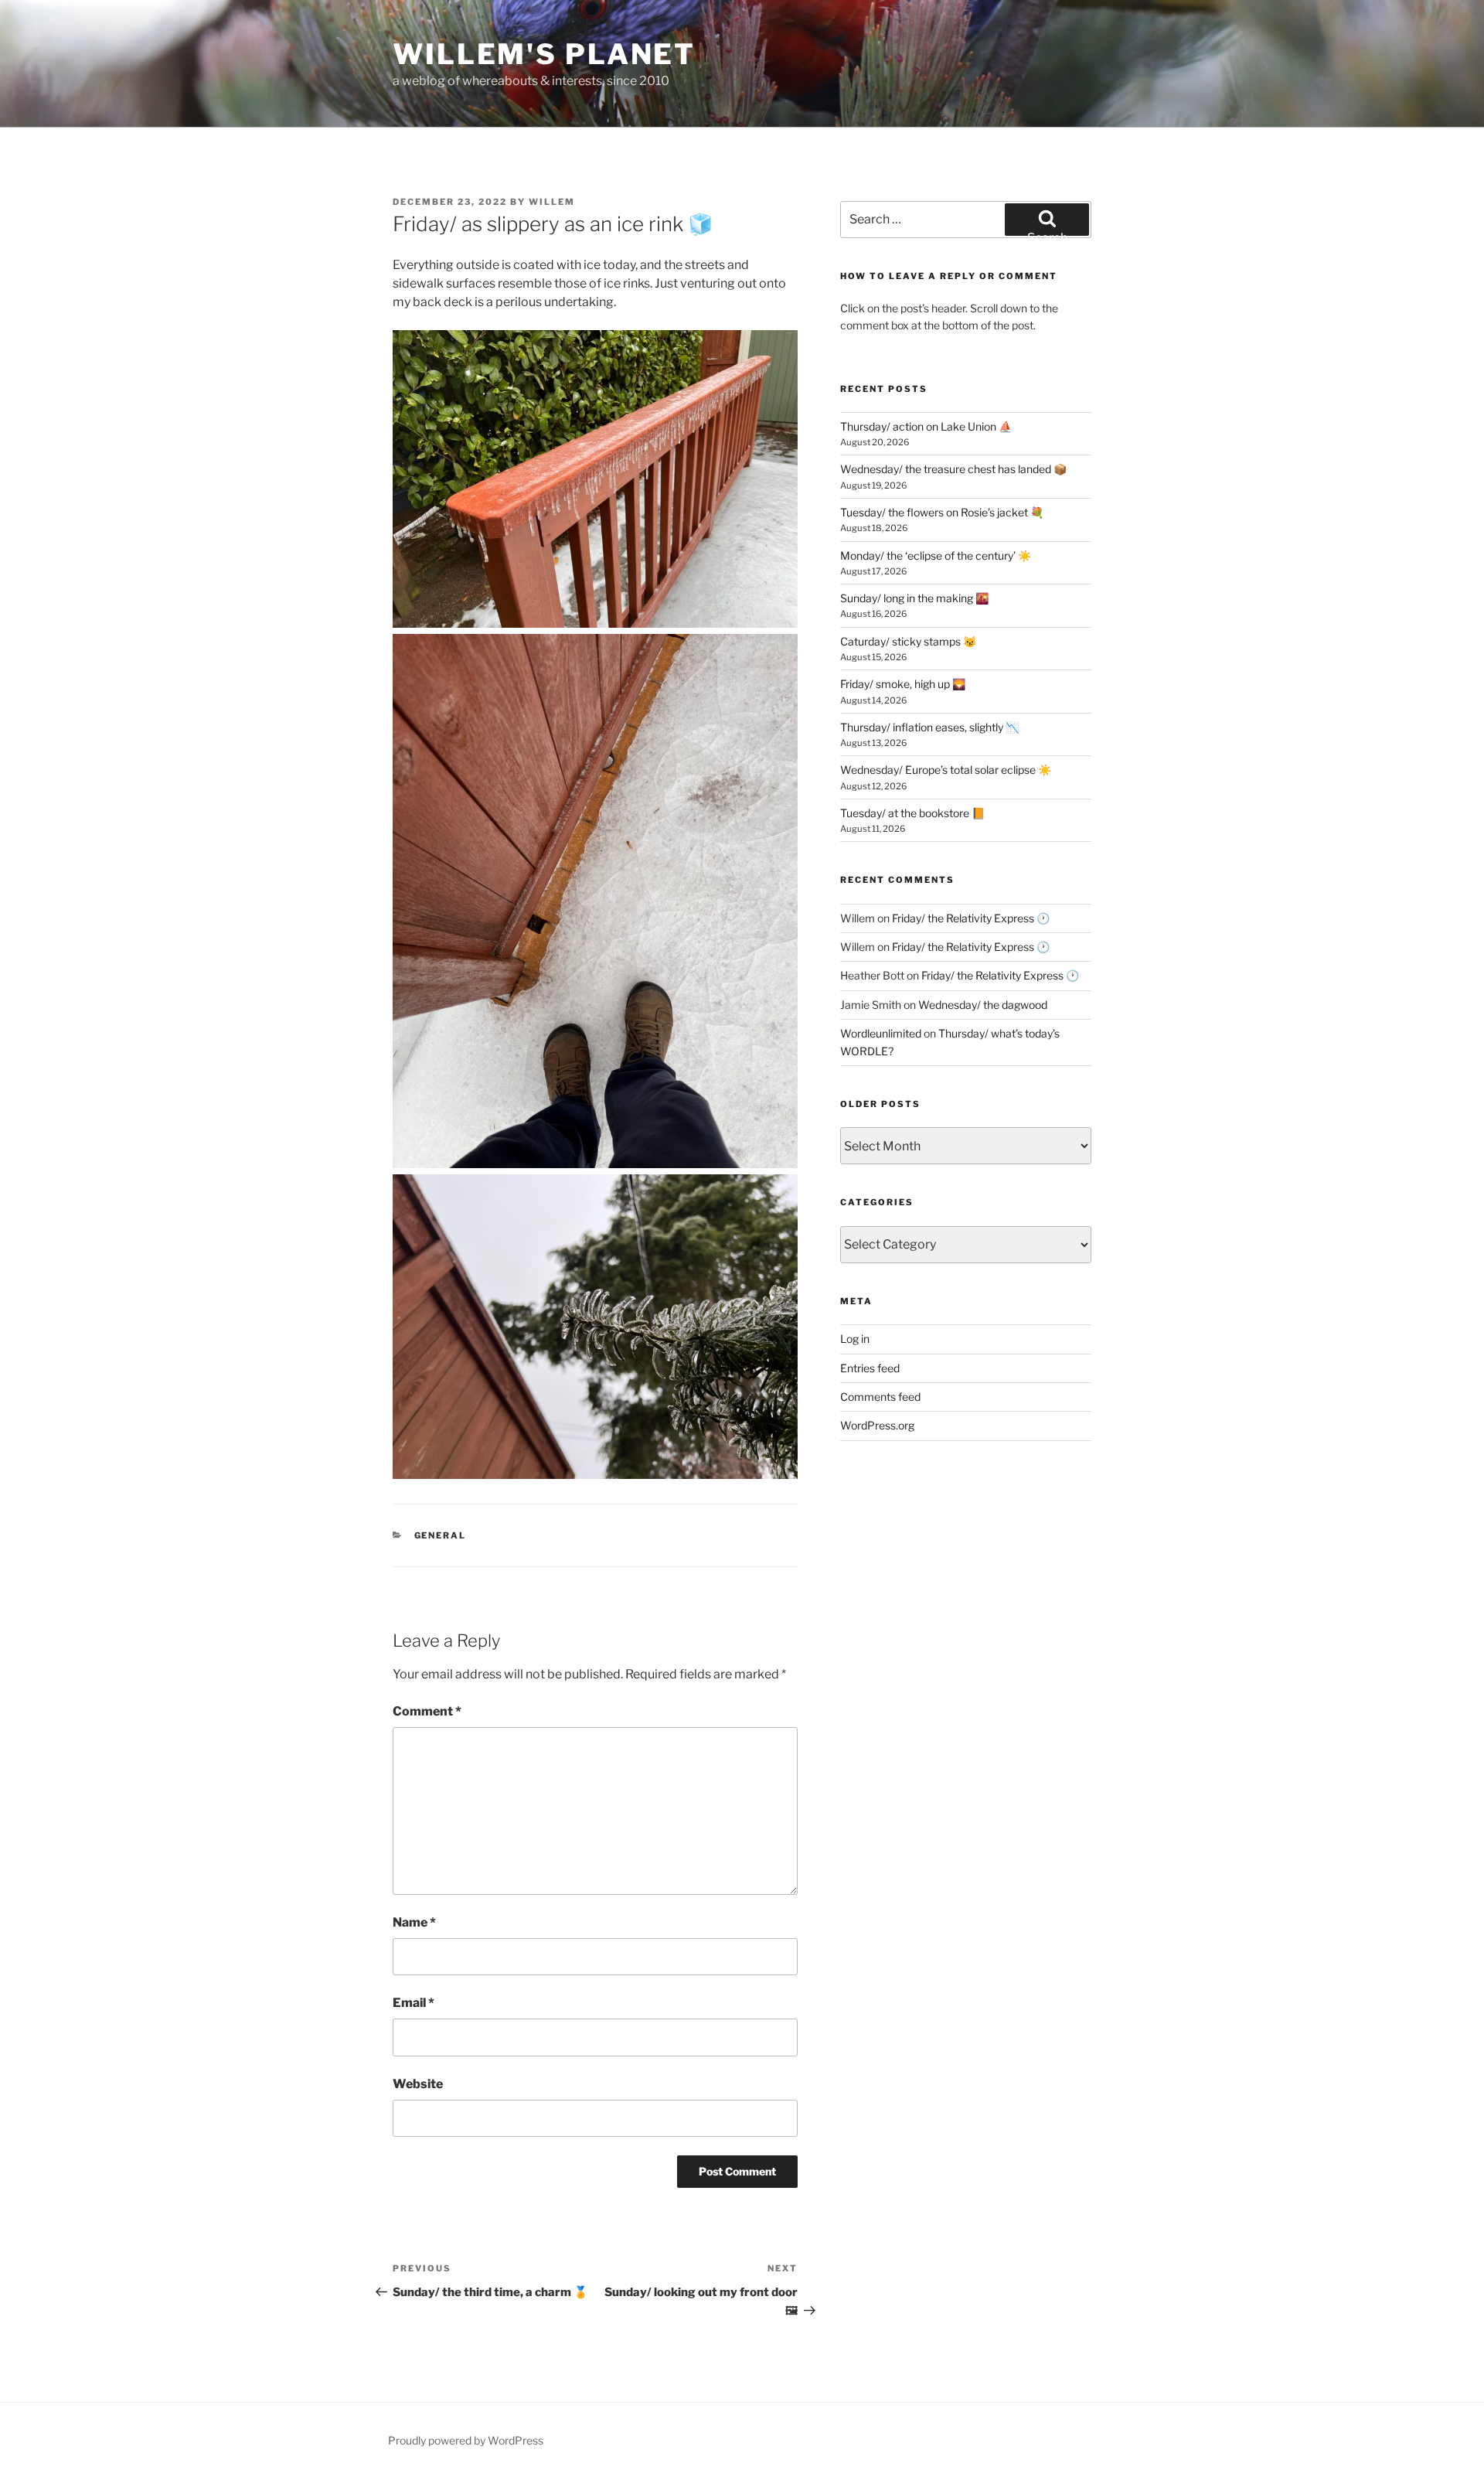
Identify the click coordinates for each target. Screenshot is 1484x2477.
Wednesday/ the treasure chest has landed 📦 (953, 469)
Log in (855, 1339)
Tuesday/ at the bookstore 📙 (912, 813)
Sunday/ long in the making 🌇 (914, 598)
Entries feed (870, 1368)
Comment (427, 1711)
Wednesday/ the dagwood (983, 1005)
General (441, 1535)
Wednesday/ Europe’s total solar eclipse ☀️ (946, 770)
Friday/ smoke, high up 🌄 (903, 684)
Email (414, 2003)
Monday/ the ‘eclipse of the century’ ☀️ (936, 555)
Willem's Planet (544, 54)
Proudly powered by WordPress (466, 2440)
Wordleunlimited (881, 1033)
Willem (552, 202)
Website (418, 2084)
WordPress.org (877, 1425)
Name (414, 1922)
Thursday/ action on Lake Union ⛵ (926, 426)
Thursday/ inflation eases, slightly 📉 (929, 727)
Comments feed (880, 1397)
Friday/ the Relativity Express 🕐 (971, 918)
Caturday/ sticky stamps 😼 (908, 641)
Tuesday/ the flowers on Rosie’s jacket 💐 (942, 512)
